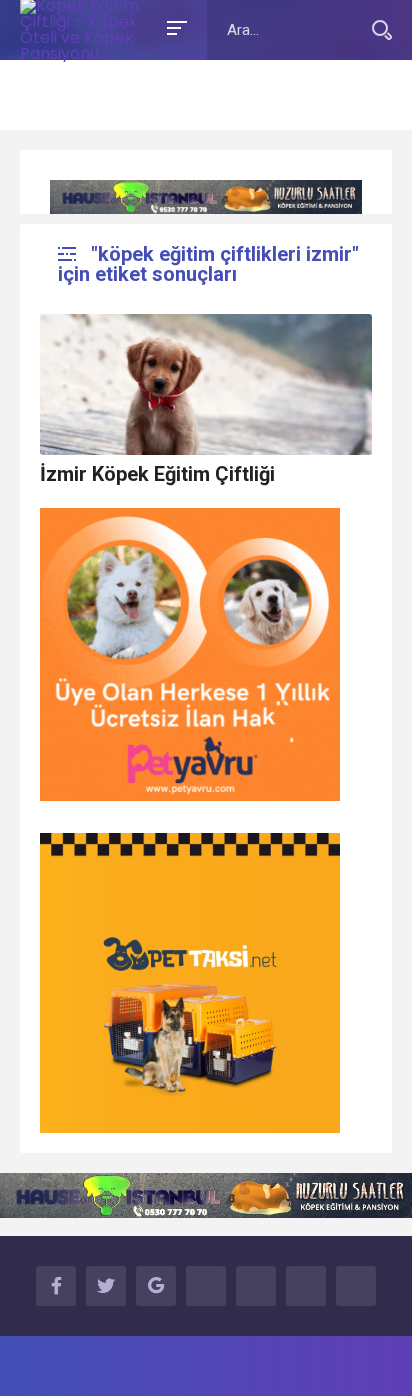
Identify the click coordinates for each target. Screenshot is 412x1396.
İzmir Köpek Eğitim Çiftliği (157, 474)
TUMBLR (306, 1286)
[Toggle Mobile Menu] (174, 26)
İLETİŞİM (356, 1286)
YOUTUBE (206, 1286)
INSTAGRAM (256, 1286)
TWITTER (106, 1286)
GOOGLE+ (156, 1286)
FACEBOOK (56, 1286)
